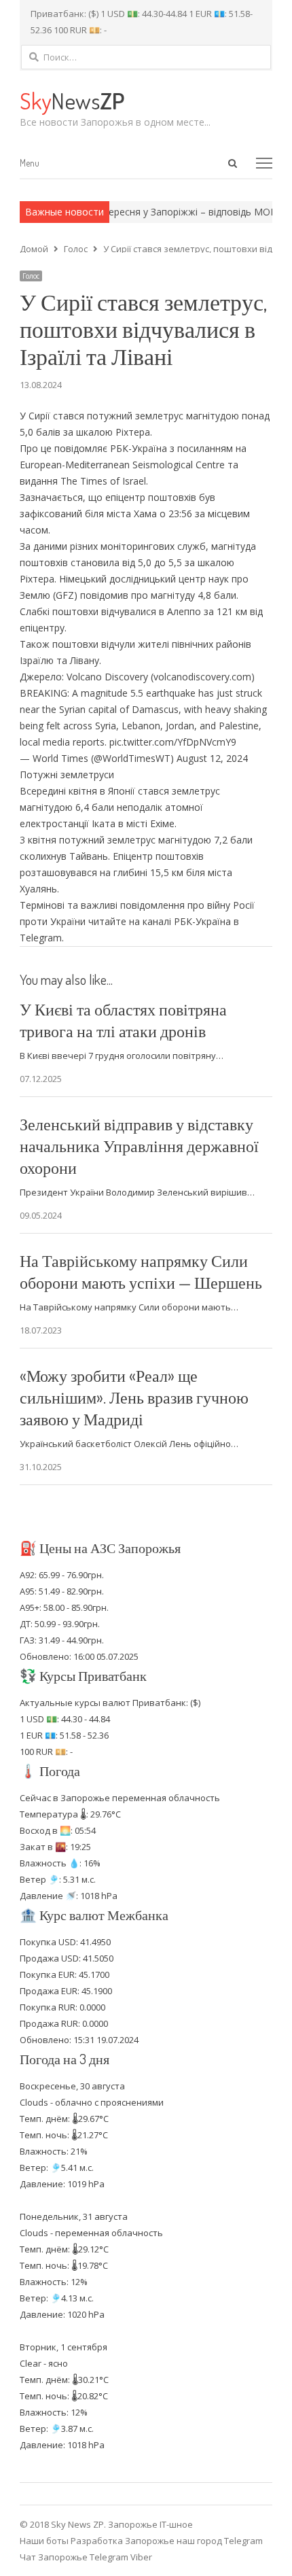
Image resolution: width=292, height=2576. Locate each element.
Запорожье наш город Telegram (194, 2541)
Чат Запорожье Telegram (74, 2557)
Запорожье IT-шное (150, 2524)
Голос (31, 276)
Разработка (98, 2541)
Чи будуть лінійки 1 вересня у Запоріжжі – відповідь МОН (135, 212)
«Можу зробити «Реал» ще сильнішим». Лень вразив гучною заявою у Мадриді (134, 1397)
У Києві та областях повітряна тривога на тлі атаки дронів (123, 1020)
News (72, 100)
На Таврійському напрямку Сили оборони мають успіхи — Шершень (141, 1271)
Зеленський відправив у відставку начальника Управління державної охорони (139, 1146)
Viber (141, 2557)
